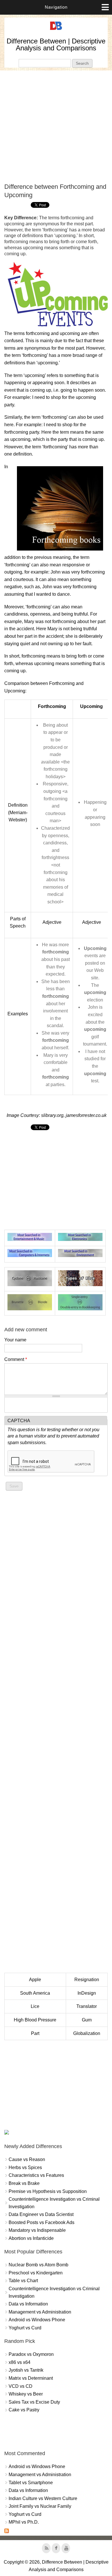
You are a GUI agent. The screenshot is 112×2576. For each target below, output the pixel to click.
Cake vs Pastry (24, 2410)
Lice (35, 2006)
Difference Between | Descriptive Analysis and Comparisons (56, 44)
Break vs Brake (24, 2183)
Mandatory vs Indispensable (37, 2230)
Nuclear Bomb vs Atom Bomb (38, 2265)
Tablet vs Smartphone (31, 2483)
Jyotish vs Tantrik (26, 2370)
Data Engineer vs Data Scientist (41, 2214)
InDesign (87, 1993)
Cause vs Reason (27, 2159)
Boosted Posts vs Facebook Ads (41, 2222)
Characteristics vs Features (36, 2175)
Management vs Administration (40, 2312)
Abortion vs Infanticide (31, 2238)
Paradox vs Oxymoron (31, 2354)
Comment (16, 1359)
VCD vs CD (21, 2386)
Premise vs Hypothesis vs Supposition (48, 2191)
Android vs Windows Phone (37, 2320)
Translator (87, 2006)
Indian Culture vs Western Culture (43, 2498)
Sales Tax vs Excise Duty (34, 2402)
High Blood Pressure (35, 2020)
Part (35, 2033)
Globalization (87, 2033)
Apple (35, 1980)
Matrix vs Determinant (31, 2378)
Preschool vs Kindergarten (36, 2273)
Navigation (56, 7)
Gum (87, 2020)
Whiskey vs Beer (26, 2394)
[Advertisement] (56, 127)
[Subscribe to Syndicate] (7, 2532)
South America (35, 1993)
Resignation (87, 1980)
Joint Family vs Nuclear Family (40, 2506)
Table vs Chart (23, 2281)
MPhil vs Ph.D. (24, 2522)
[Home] (56, 30)
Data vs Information (28, 2304)
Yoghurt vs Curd (25, 2328)
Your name (15, 1340)
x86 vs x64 (20, 2362)
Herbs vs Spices (25, 2167)
